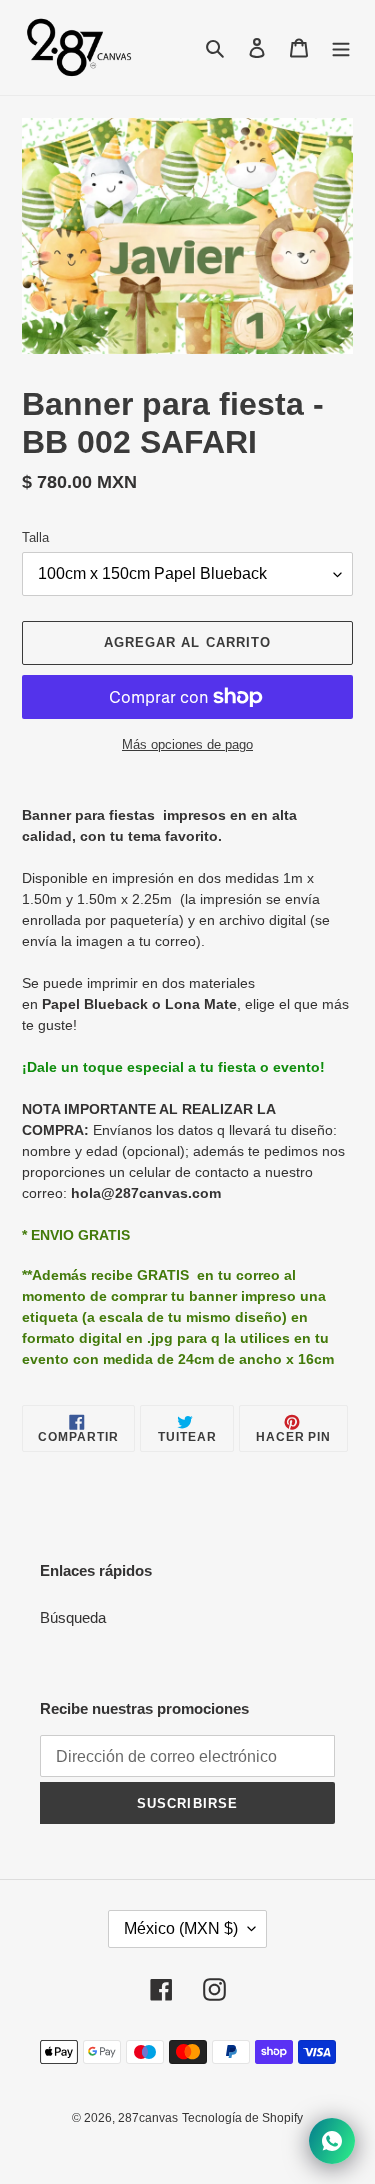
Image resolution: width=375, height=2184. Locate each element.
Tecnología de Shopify (242, 2118)
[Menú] (341, 47)
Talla (35, 537)
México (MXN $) (181, 1928)
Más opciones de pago (187, 744)
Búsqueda (73, 1617)
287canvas (148, 2118)
